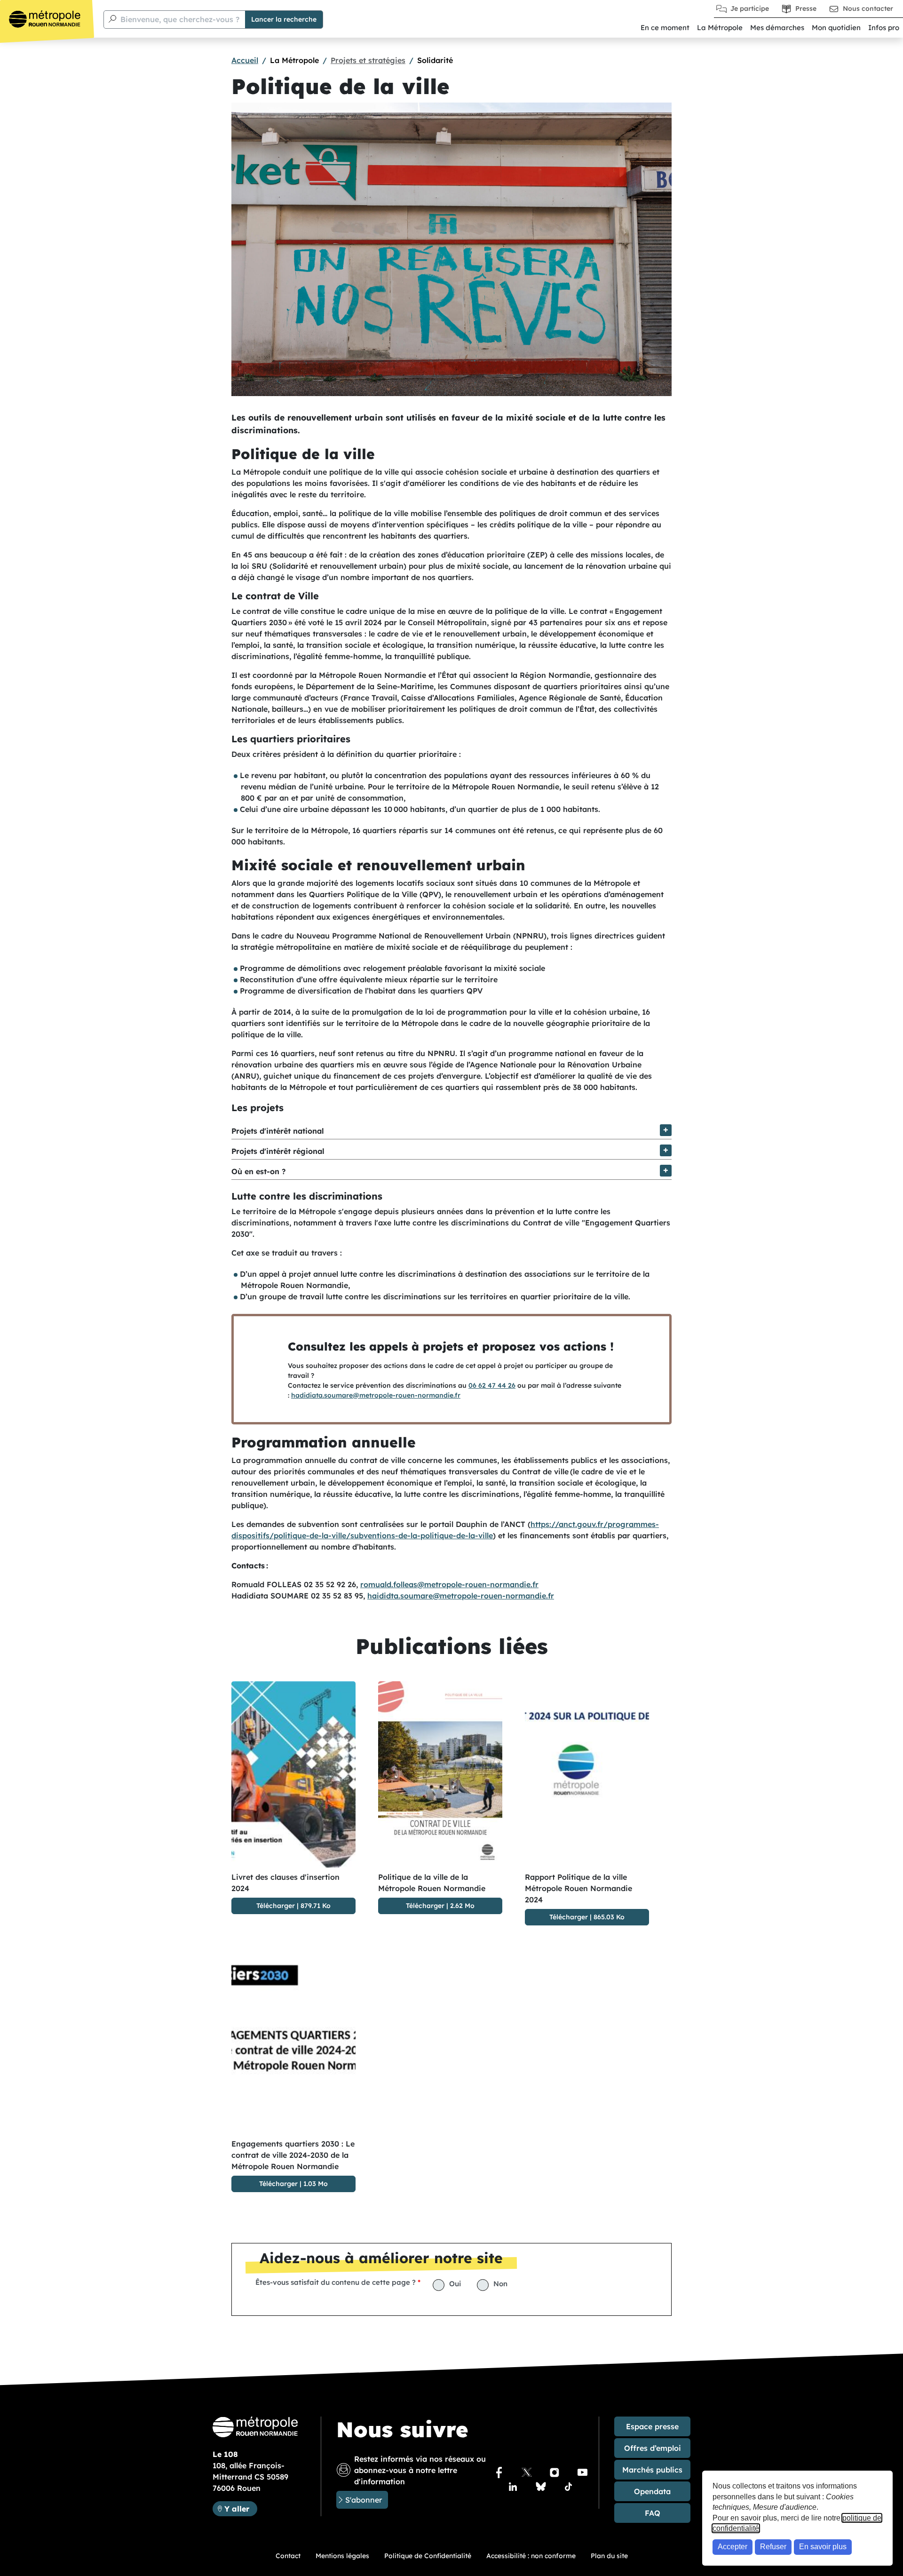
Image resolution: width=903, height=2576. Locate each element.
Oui (455, 2284)
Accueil (245, 60)
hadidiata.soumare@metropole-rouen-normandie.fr (376, 1395)
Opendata (652, 2491)
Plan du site (609, 2556)
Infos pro (884, 28)
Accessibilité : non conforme (531, 2556)
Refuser (773, 2547)
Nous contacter (868, 8)
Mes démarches (777, 28)
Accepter (733, 2547)
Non (500, 2284)
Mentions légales (342, 2556)
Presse (806, 8)
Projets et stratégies (368, 60)
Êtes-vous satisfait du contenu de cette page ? (336, 2282)
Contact (288, 2556)
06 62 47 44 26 (492, 1385)
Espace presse (652, 2426)
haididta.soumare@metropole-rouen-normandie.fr (461, 1596)
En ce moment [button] (665, 28)
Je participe (750, 8)
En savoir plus (823, 2547)
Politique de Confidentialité (428, 2556)
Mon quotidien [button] (836, 28)
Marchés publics (652, 2470)
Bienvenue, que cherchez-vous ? (180, 19)
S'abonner (364, 2500)
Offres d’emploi (653, 2448)
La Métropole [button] (720, 28)
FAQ (653, 2513)
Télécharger (276, 1906)
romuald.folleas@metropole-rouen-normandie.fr (449, 1584)
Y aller (241, 2508)
